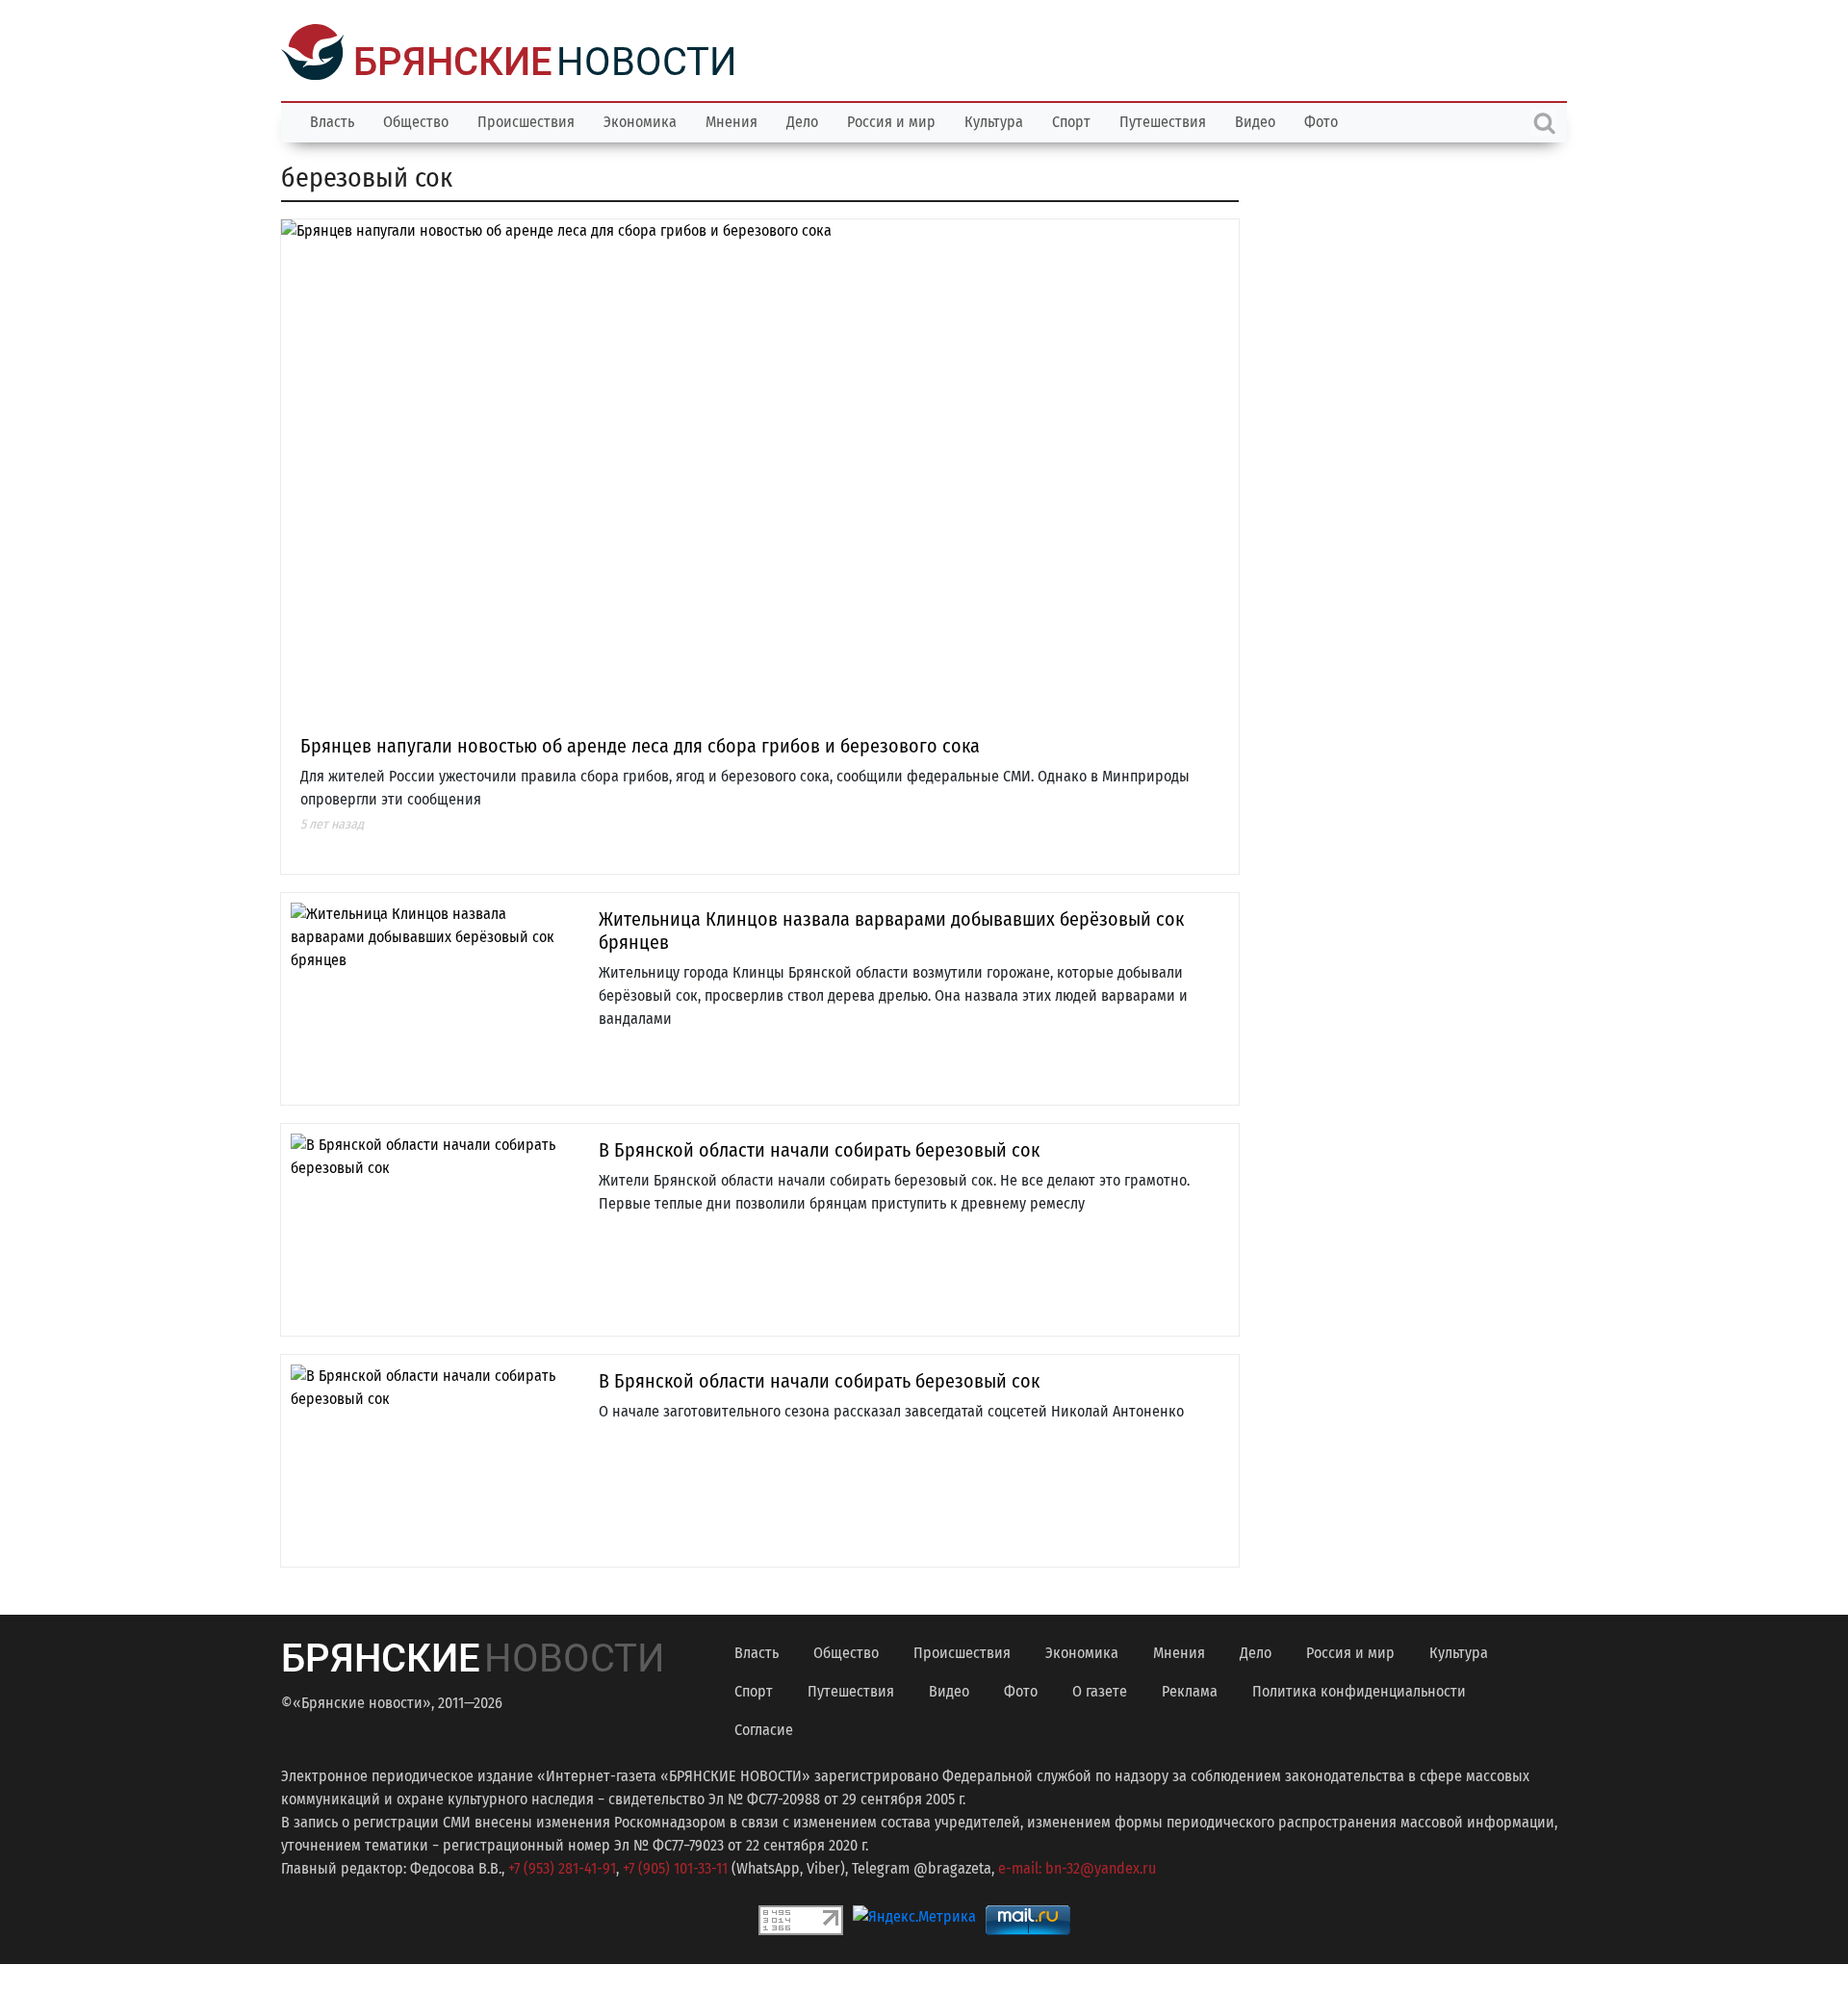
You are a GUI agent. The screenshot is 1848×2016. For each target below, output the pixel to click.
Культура (994, 120)
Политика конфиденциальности (1359, 1689)
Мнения (731, 120)
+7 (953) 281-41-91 (562, 1866)
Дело (802, 120)
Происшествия (526, 120)
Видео (1255, 120)
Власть (332, 120)
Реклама (1190, 1689)
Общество (416, 120)
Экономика (640, 120)
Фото (1321, 120)
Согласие (764, 1728)
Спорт (1071, 120)
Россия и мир (891, 120)
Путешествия (1163, 120)
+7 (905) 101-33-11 (675, 1866)
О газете (1100, 1689)
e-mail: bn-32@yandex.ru (1077, 1866)
